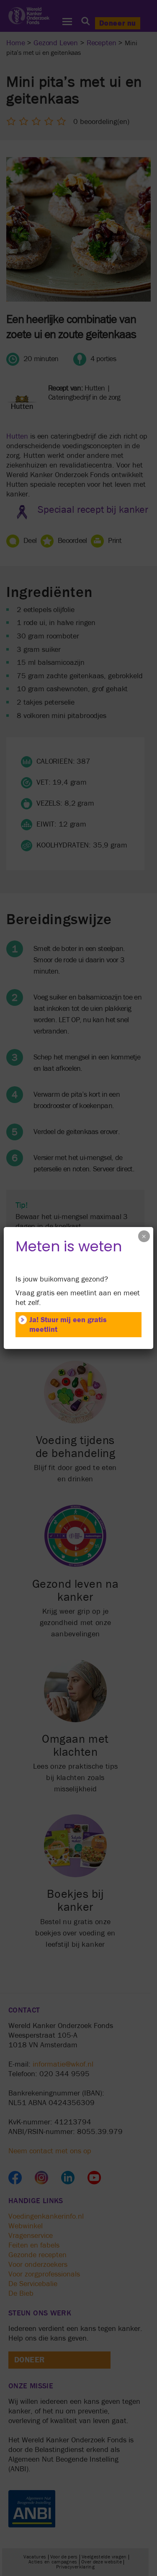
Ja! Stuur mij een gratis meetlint (68, 1325)
